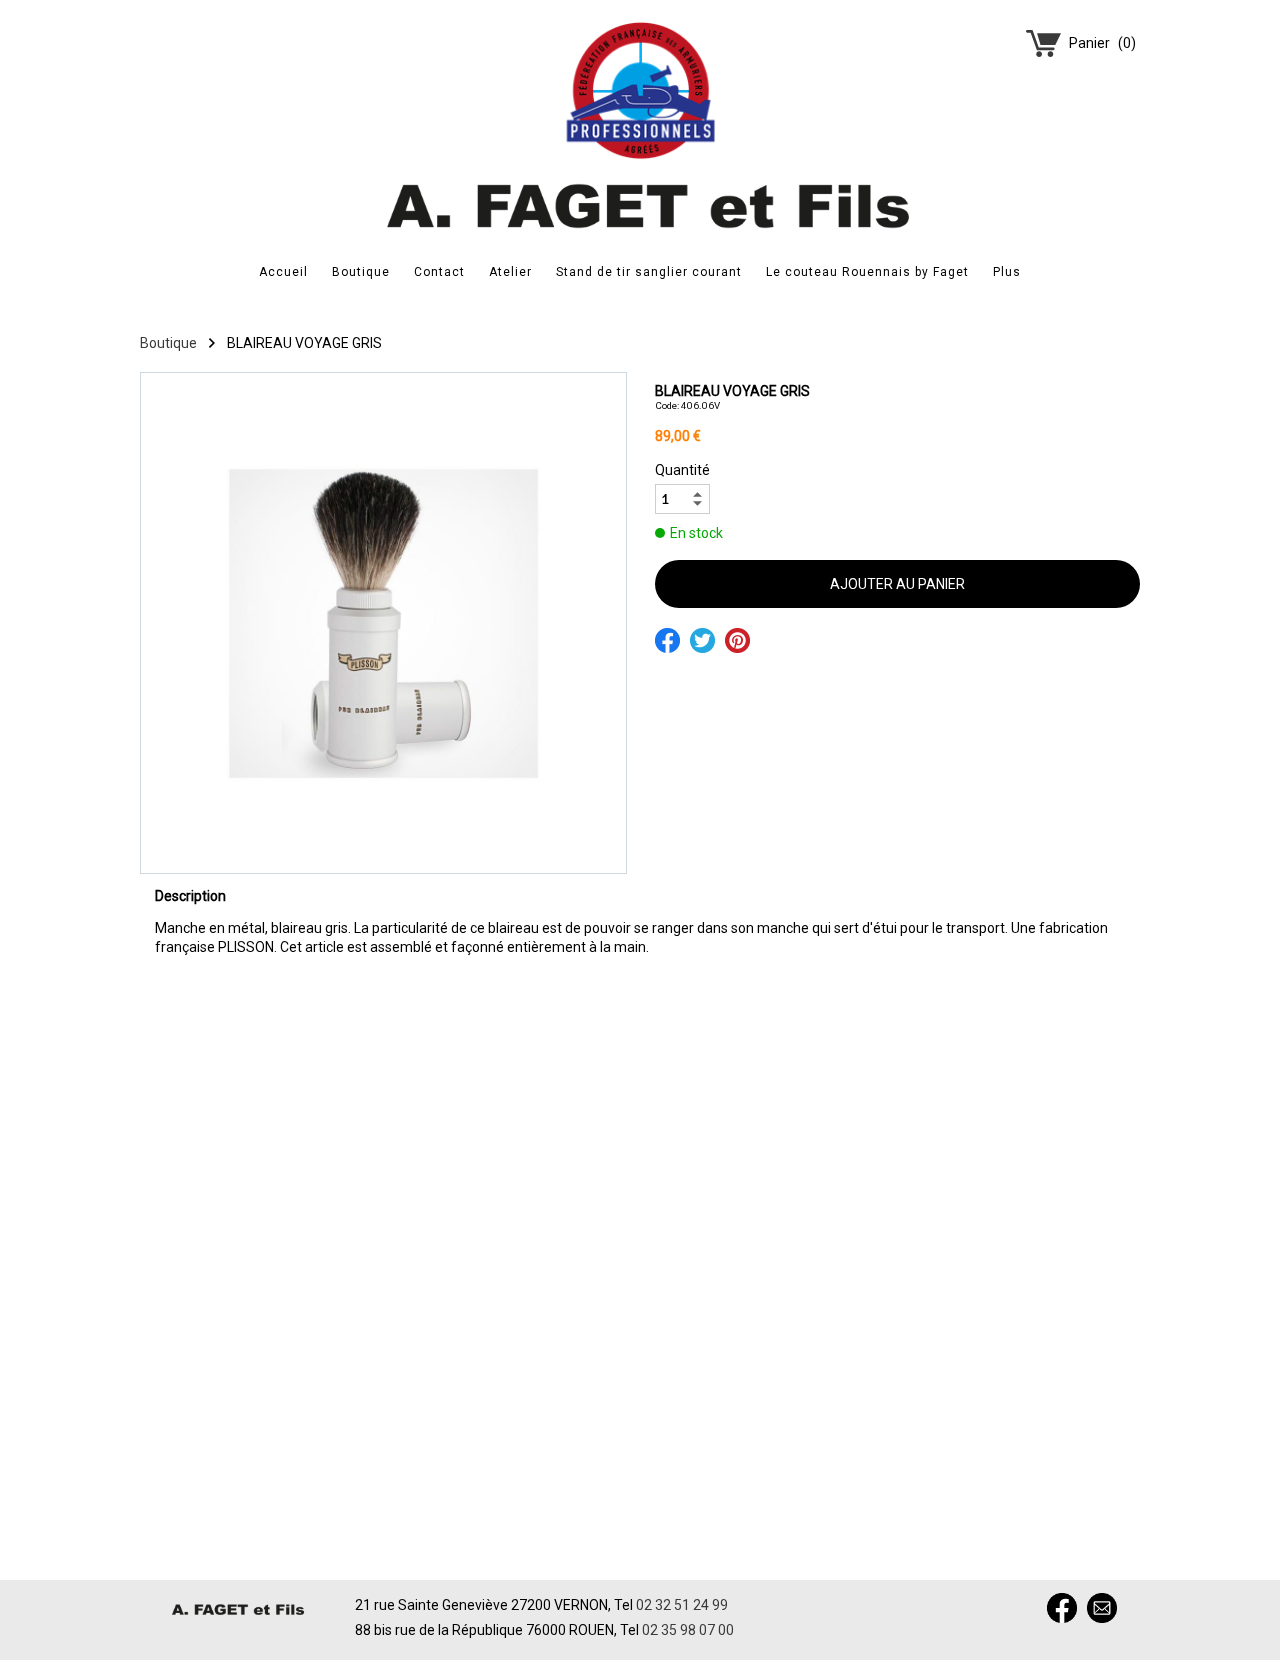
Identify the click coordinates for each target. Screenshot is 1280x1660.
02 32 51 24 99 (682, 1605)
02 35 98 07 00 (688, 1630)
